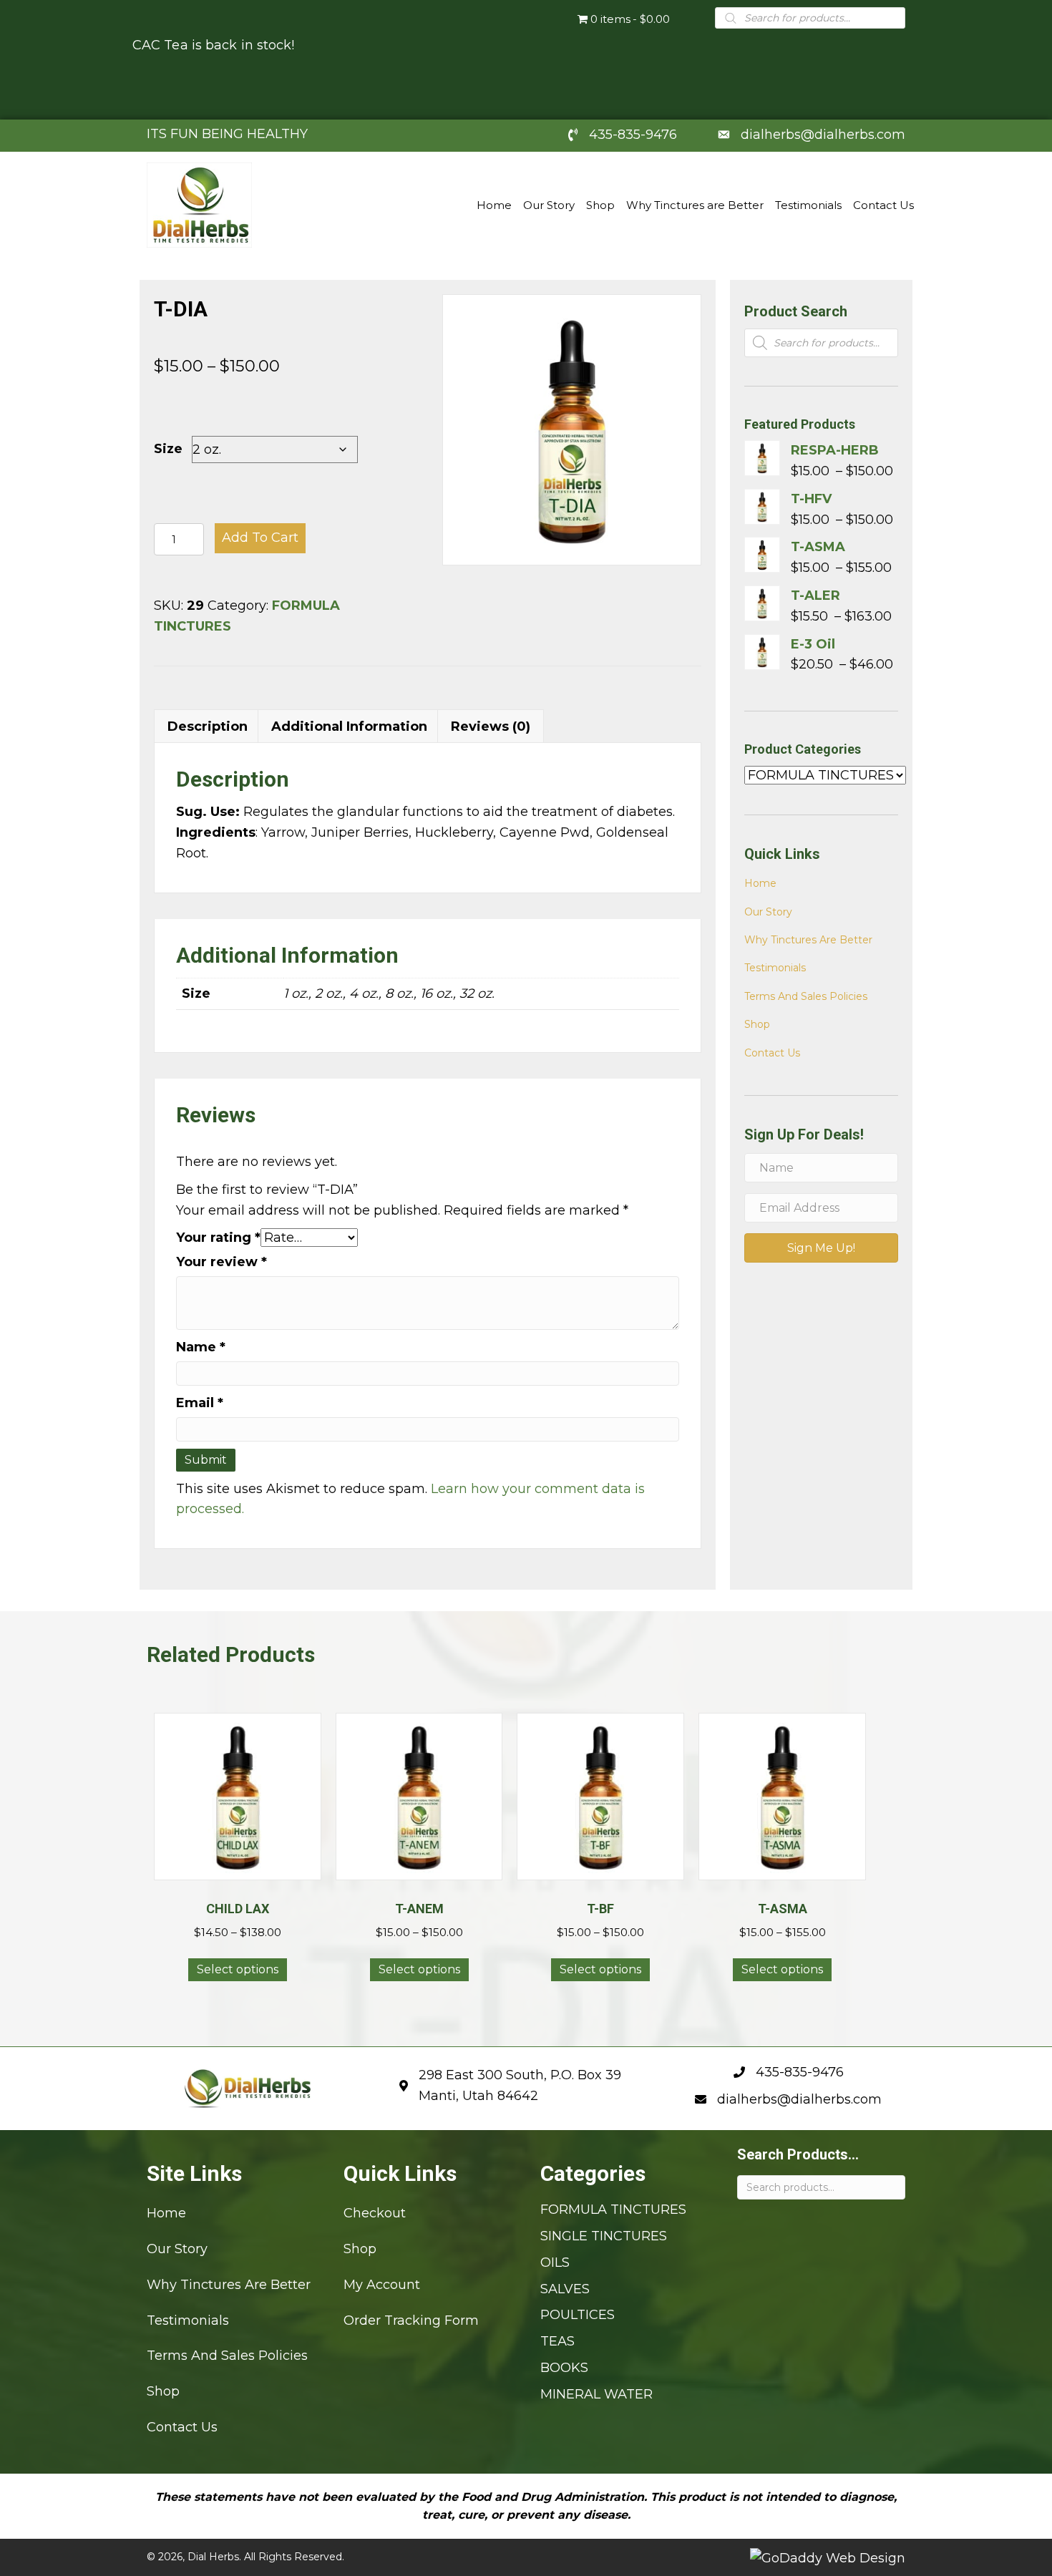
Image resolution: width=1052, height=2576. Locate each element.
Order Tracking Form (411, 2320)
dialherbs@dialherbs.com (823, 135)
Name (201, 1347)
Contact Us (772, 1053)
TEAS (557, 2342)
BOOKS (564, 2368)
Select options (238, 1969)
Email (200, 1403)
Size (168, 449)
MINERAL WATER (596, 2394)
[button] (821, 1248)
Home (760, 883)
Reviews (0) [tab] (491, 726)
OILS (555, 2262)
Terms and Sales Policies (806, 996)
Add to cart (260, 538)
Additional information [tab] (349, 726)
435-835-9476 (633, 135)
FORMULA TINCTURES (613, 2210)
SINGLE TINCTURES (604, 2236)
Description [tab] (208, 726)
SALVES (565, 2289)
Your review (221, 1262)
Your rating (218, 1238)
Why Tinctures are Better (808, 940)
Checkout (375, 2214)
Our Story (768, 912)
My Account (382, 2285)
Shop (757, 1024)
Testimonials (775, 968)
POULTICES (578, 2315)
